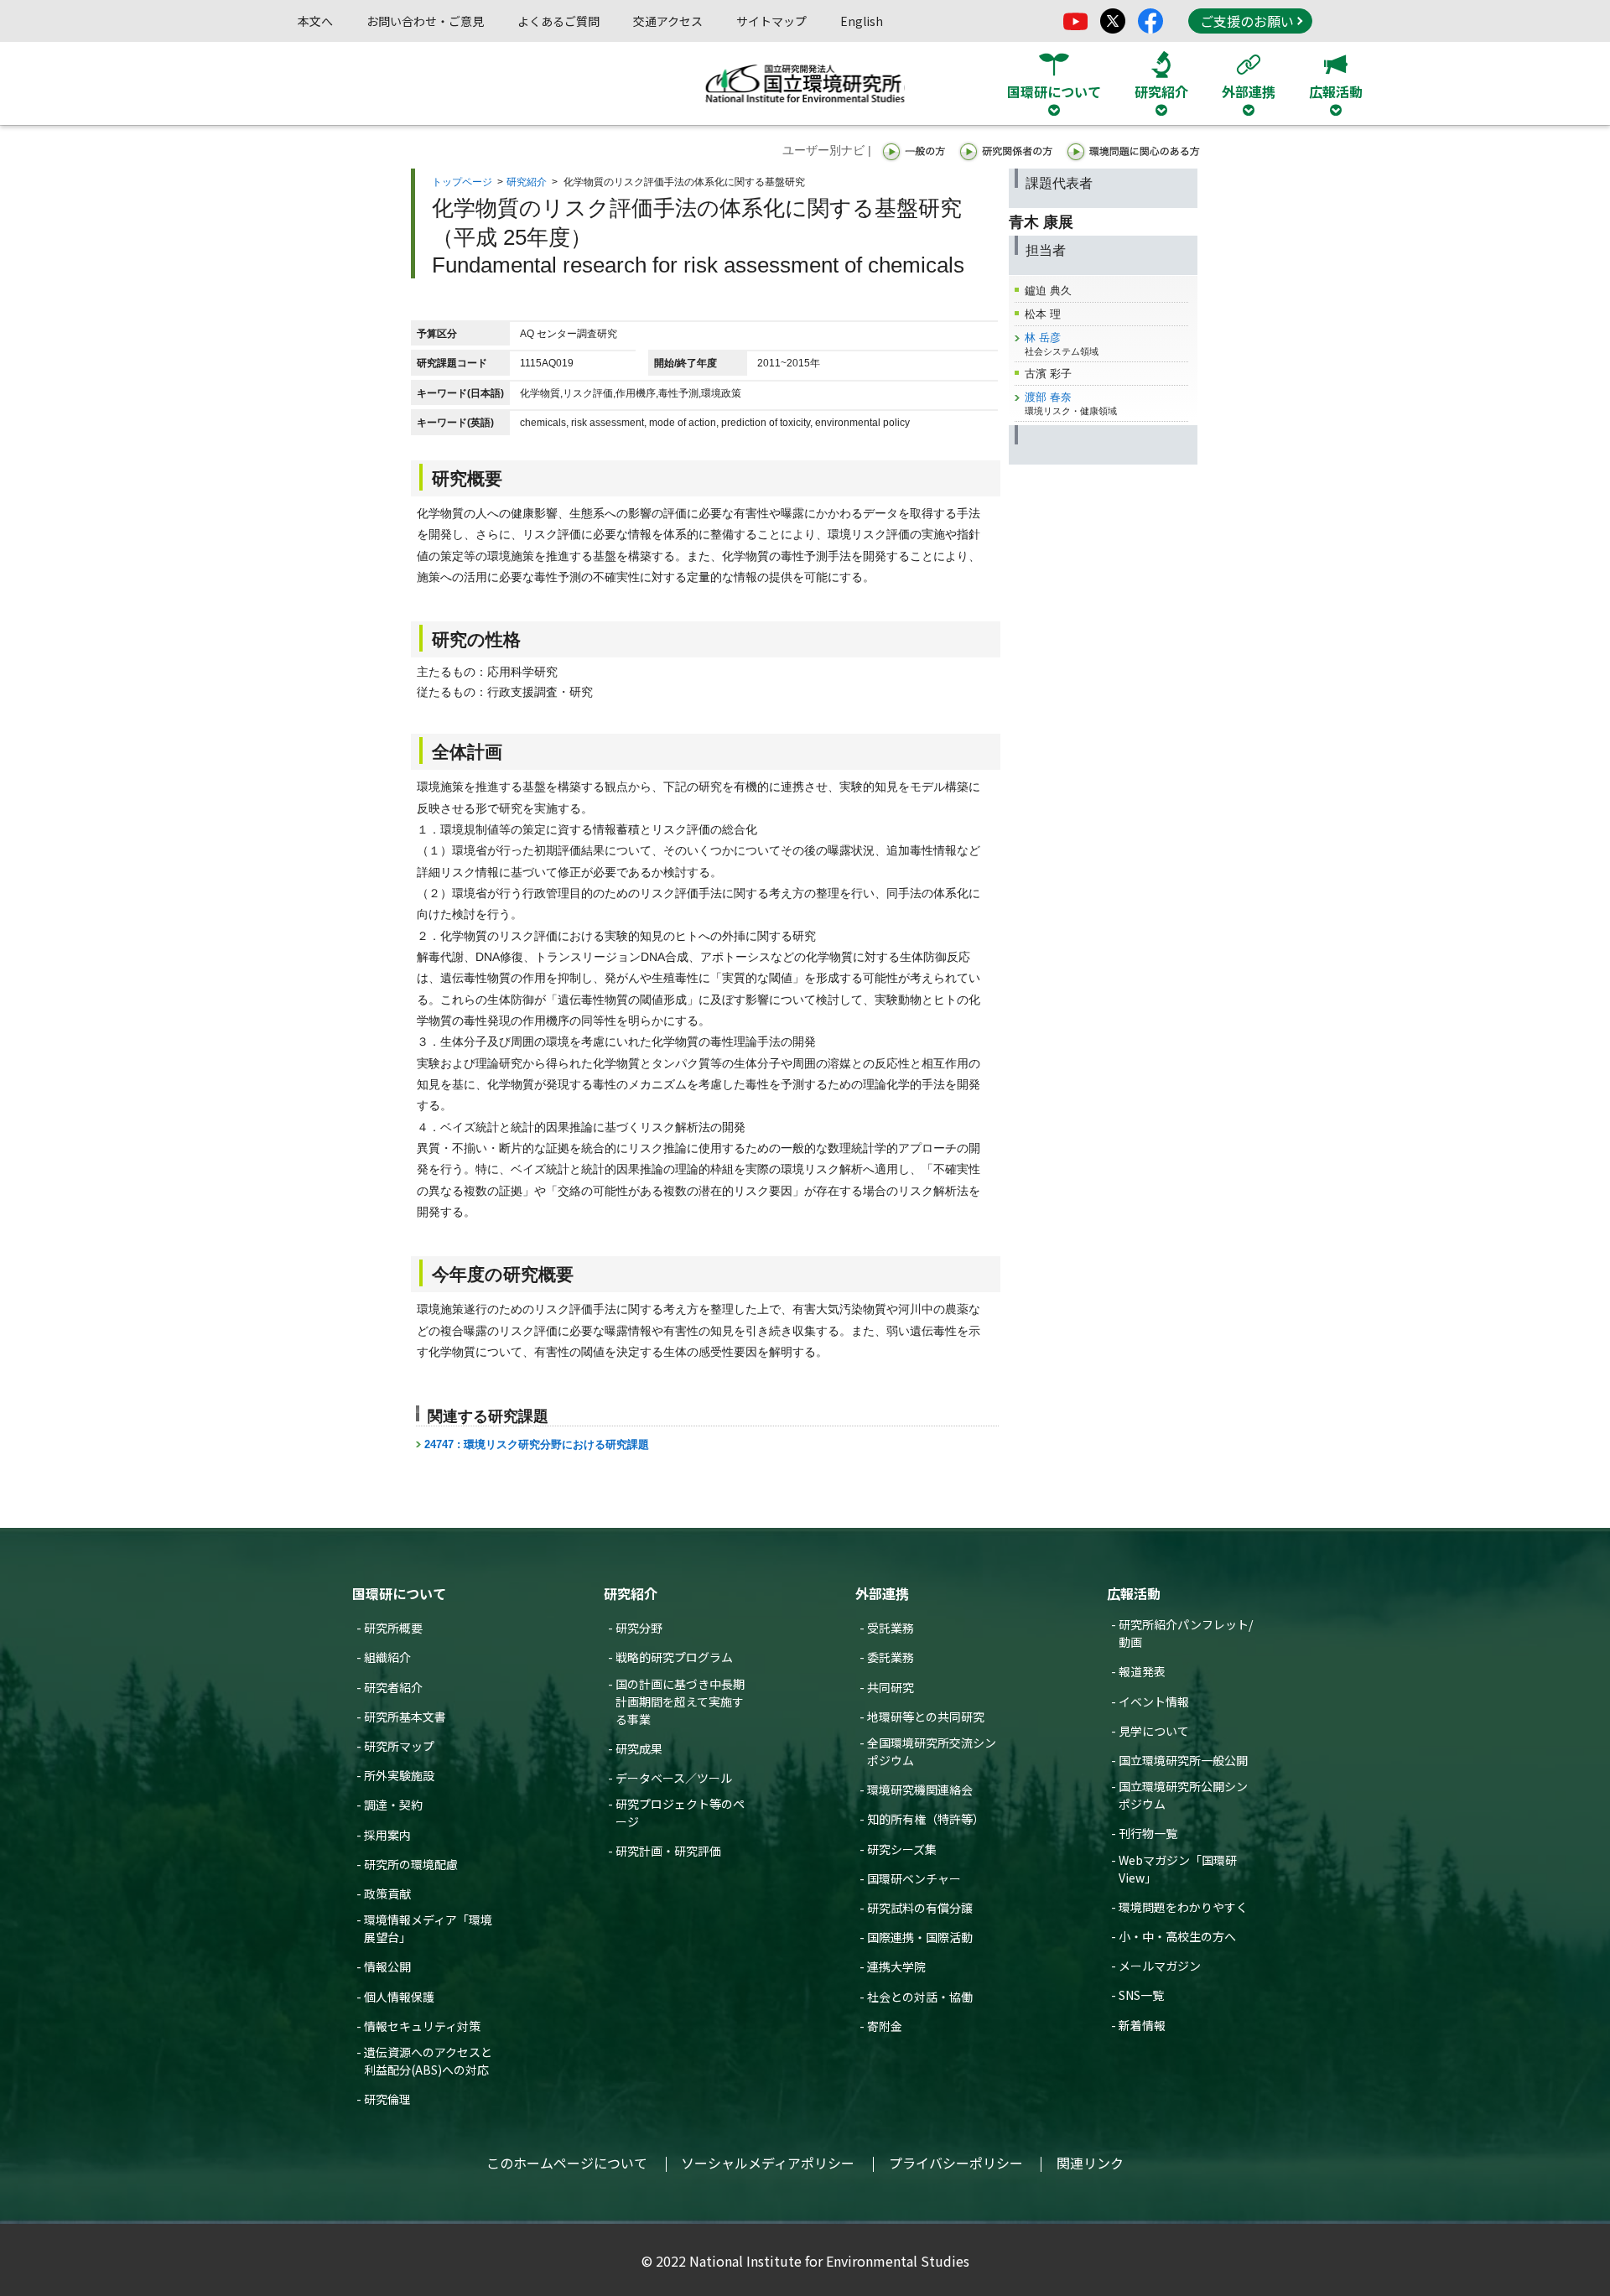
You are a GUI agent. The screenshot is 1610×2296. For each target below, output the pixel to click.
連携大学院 (896, 1966)
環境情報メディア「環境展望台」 (428, 1928)
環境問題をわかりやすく (1183, 1907)
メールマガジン (1160, 1966)
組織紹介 (387, 1657)
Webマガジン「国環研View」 (1178, 1869)
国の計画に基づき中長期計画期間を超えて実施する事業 (680, 1701)
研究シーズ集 (902, 1849)
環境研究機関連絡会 (920, 1790)
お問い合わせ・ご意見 (425, 21)
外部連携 (882, 1593)
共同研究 (891, 1687)
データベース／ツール (674, 1778)
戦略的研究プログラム (674, 1657)
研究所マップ (399, 1746)
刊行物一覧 (1148, 1833)
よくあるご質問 (558, 21)
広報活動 (1134, 1593)
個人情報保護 (399, 1997)
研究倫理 (387, 2099)
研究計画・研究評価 (668, 1851)
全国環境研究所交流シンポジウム (932, 1751)
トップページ (462, 182)
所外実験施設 (399, 1775)
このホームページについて (567, 2163)
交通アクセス (668, 21)
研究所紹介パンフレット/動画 (1186, 1633)
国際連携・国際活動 (920, 1937)
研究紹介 (527, 182)
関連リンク (1090, 2163)
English (862, 21)
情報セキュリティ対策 (422, 2026)
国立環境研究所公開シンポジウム (1183, 1795)
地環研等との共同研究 (926, 1717)
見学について (1154, 1731)
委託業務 (891, 1657)
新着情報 (1142, 2025)
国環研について (399, 1593)
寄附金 (885, 2026)
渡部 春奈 (1048, 397)
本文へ (315, 21)
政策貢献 (387, 1893)
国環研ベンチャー (914, 1878)
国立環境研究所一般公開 (1183, 1760)
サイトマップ (771, 21)
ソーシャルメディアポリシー (768, 2163)
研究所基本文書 (405, 1717)
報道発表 (1142, 1671)
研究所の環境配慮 (411, 1864)
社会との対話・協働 (920, 1997)
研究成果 (639, 1748)
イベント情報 (1154, 1701)
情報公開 (387, 1966)
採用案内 (387, 1835)
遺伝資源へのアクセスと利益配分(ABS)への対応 (428, 2061)
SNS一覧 (1141, 1995)
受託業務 (891, 1628)
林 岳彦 (1043, 338)
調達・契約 (393, 1805)
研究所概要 (393, 1628)
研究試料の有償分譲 (920, 1908)
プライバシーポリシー (956, 2163)
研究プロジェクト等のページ (680, 1813)
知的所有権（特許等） (926, 1819)
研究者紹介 (393, 1687)
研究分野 (639, 1628)
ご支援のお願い (1247, 21)
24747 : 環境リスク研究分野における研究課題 (537, 1444)
